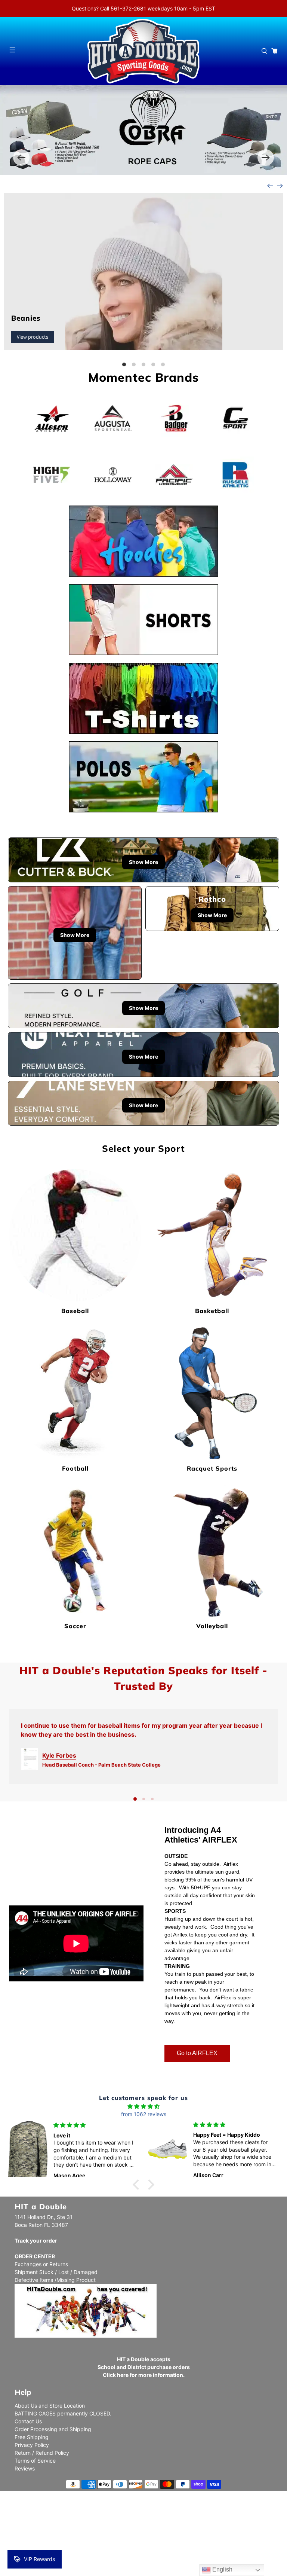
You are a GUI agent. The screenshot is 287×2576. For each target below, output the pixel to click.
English (222, 2569)
